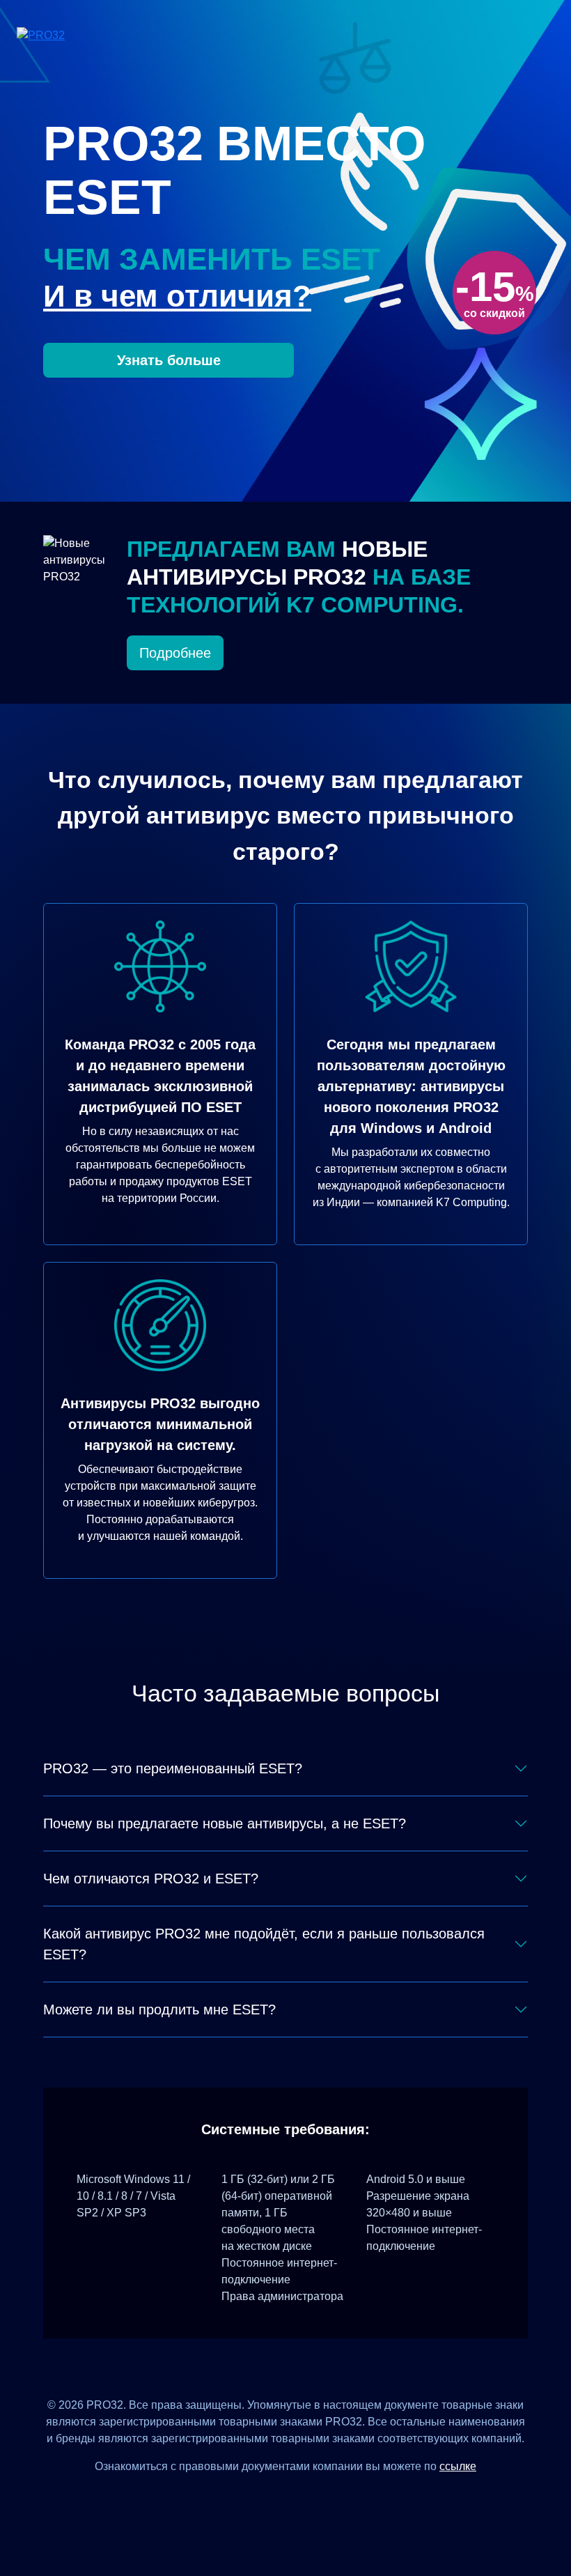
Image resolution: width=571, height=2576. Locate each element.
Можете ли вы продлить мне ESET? (159, 2010)
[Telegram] (337, 2498)
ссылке (458, 2466)
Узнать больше (169, 360)
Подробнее (175, 653)
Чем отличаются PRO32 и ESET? (151, 1879)
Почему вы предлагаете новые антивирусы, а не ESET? (225, 1823)
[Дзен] (234, 2498)
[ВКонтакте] (268, 2498)
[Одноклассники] (303, 2498)
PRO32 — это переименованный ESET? (173, 1768)
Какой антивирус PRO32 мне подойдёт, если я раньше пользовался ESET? (264, 1944)
